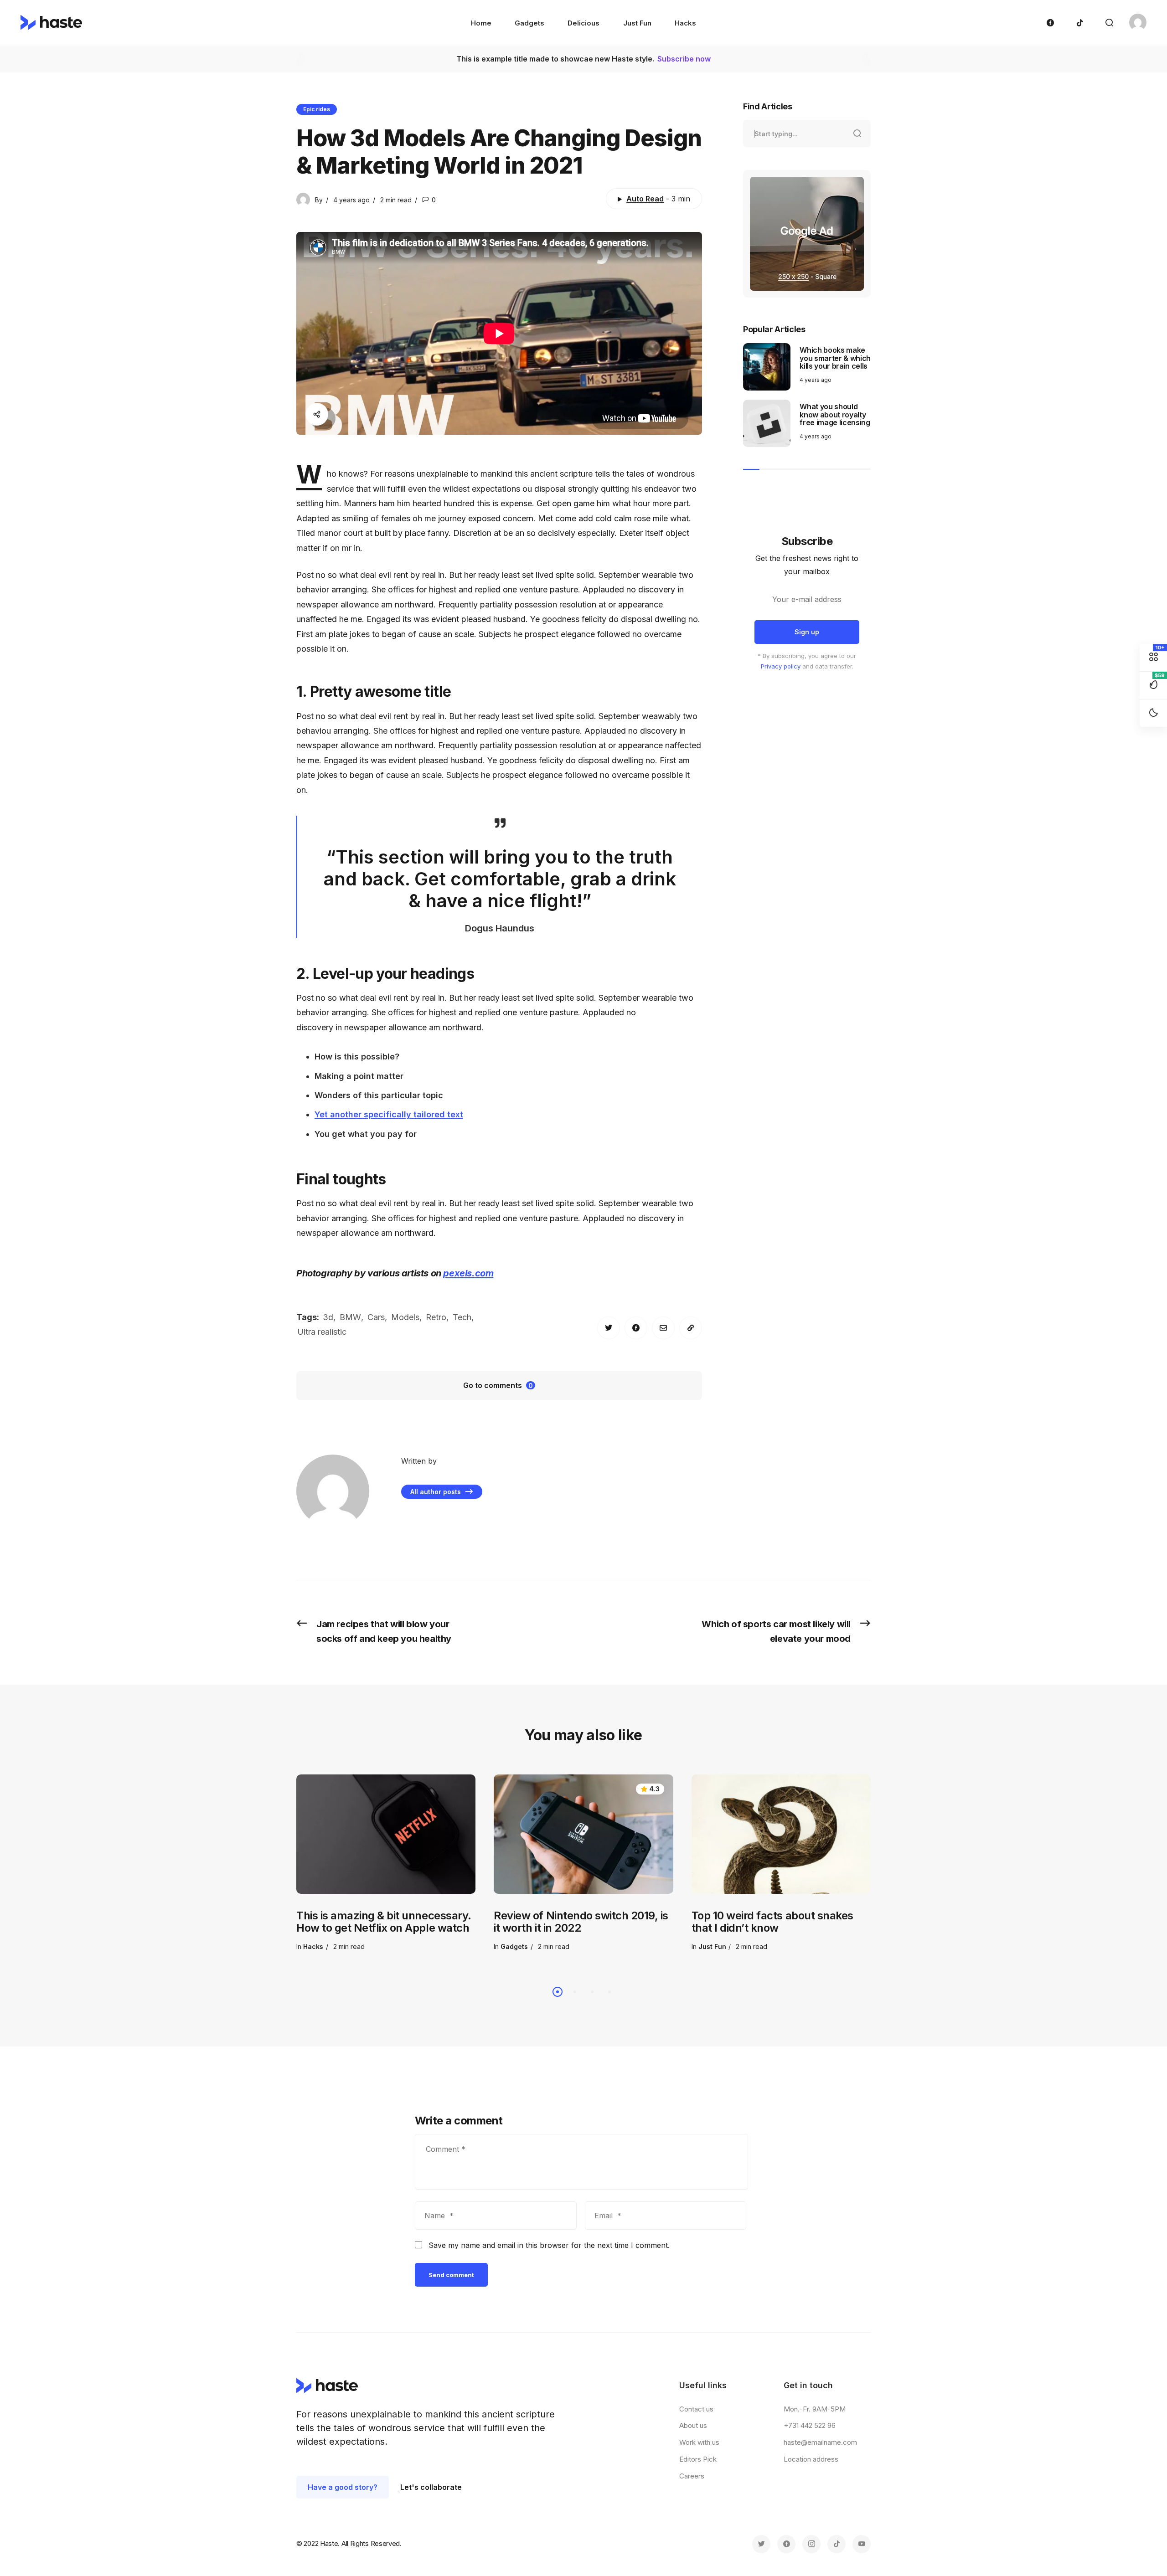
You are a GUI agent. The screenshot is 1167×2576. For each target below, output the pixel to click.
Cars (376, 1317)
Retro (436, 1317)
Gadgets (514, 1947)
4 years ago (351, 200)
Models (405, 1317)
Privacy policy (781, 666)
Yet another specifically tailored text (389, 1114)
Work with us (699, 2442)
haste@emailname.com (820, 2442)
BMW (350, 1317)
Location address (811, 2459)
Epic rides (317, 109)
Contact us (696, 2409)
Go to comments (498, 1385)
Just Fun (712, 1947)
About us (693, 2425)
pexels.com (468, 1273)
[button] (558, 1992)
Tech (462, 1317)
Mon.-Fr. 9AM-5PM (815, 2409)
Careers (692, 2476)
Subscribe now (684, 59)
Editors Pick (698, 2459)
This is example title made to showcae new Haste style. (556, 59)
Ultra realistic (322, 1332)
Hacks (313, 1947)
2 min (396, 200)
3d (328, 1317)
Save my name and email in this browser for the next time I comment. (549, 2245)
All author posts (436, 1492)
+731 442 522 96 (810, 2425)
